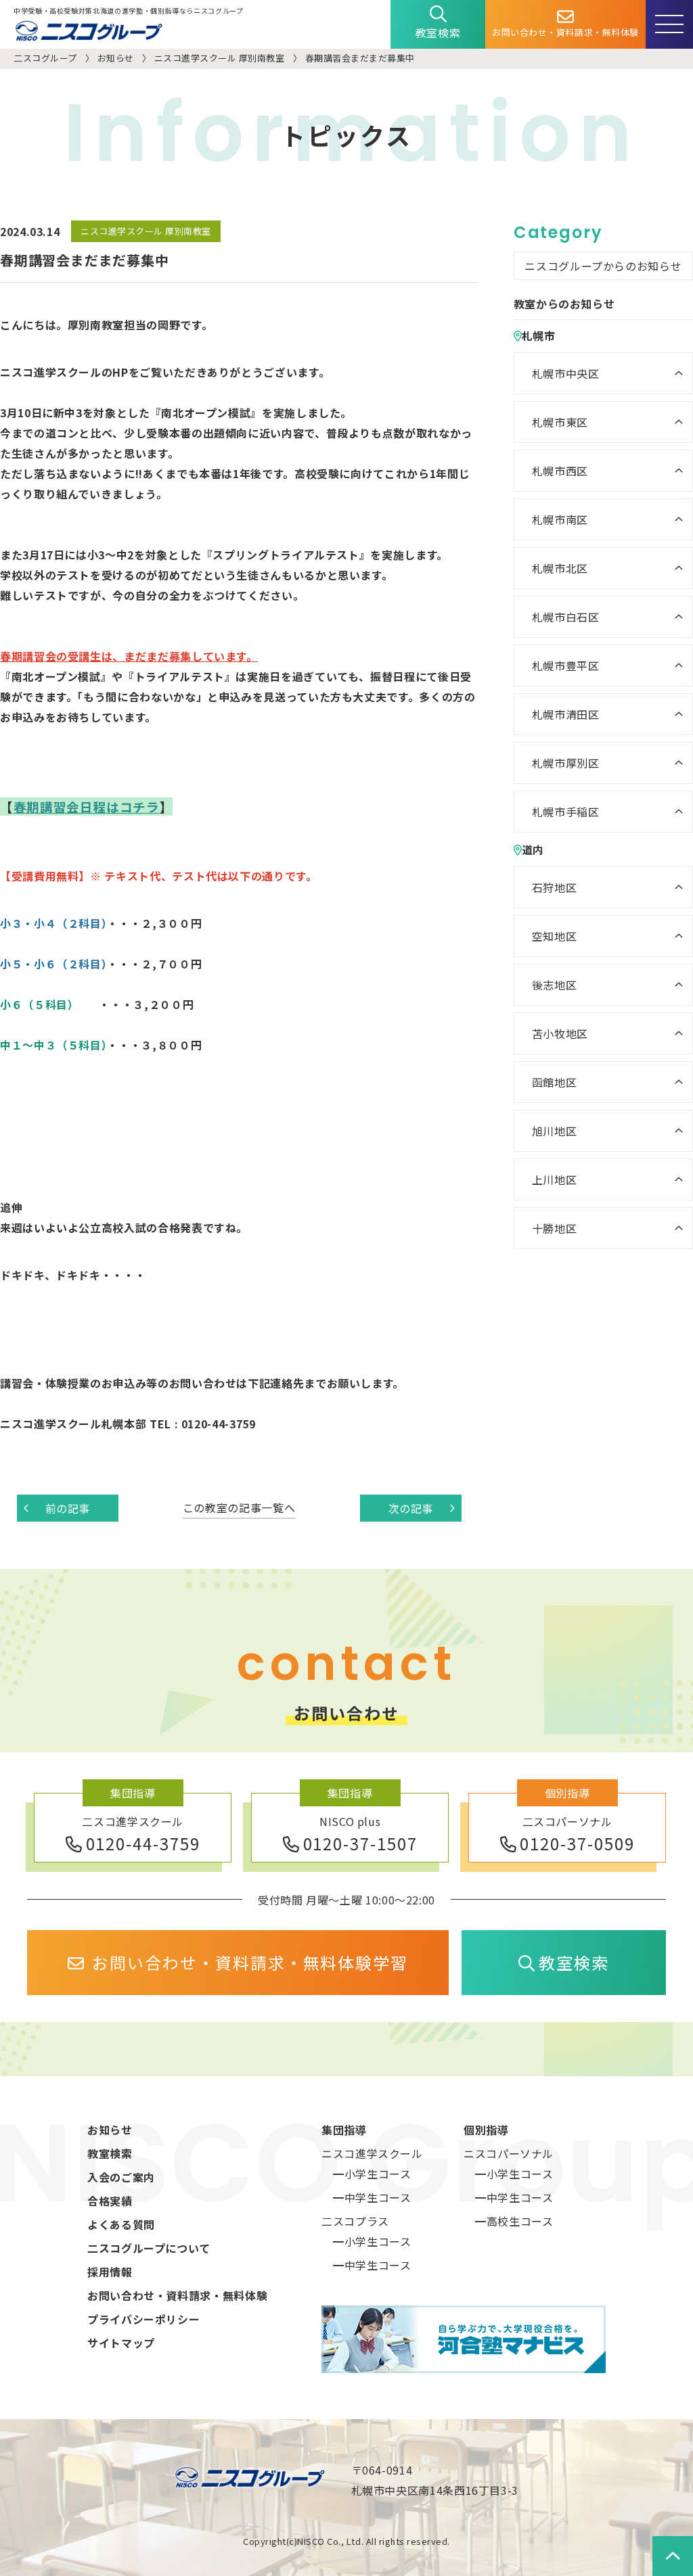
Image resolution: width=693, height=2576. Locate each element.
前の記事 (68, 1508)
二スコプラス (355, 2221)
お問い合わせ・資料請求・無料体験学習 (250, 1962)
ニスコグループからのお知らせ (603, 266)
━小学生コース (372, 2174)
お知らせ (116, 58)
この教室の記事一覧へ (239, 1507)
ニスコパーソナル (509, 2153)
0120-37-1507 (360, 1843)
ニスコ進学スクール (372, 2153)
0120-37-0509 (577, 1843)
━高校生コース (514, 2221)
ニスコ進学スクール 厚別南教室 (220, 58)
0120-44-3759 (143, 1843)
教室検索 (438, 32)
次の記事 (411, 1508)
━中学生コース (372, 2197)
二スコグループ (45, 58)
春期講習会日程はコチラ (87, 806)
